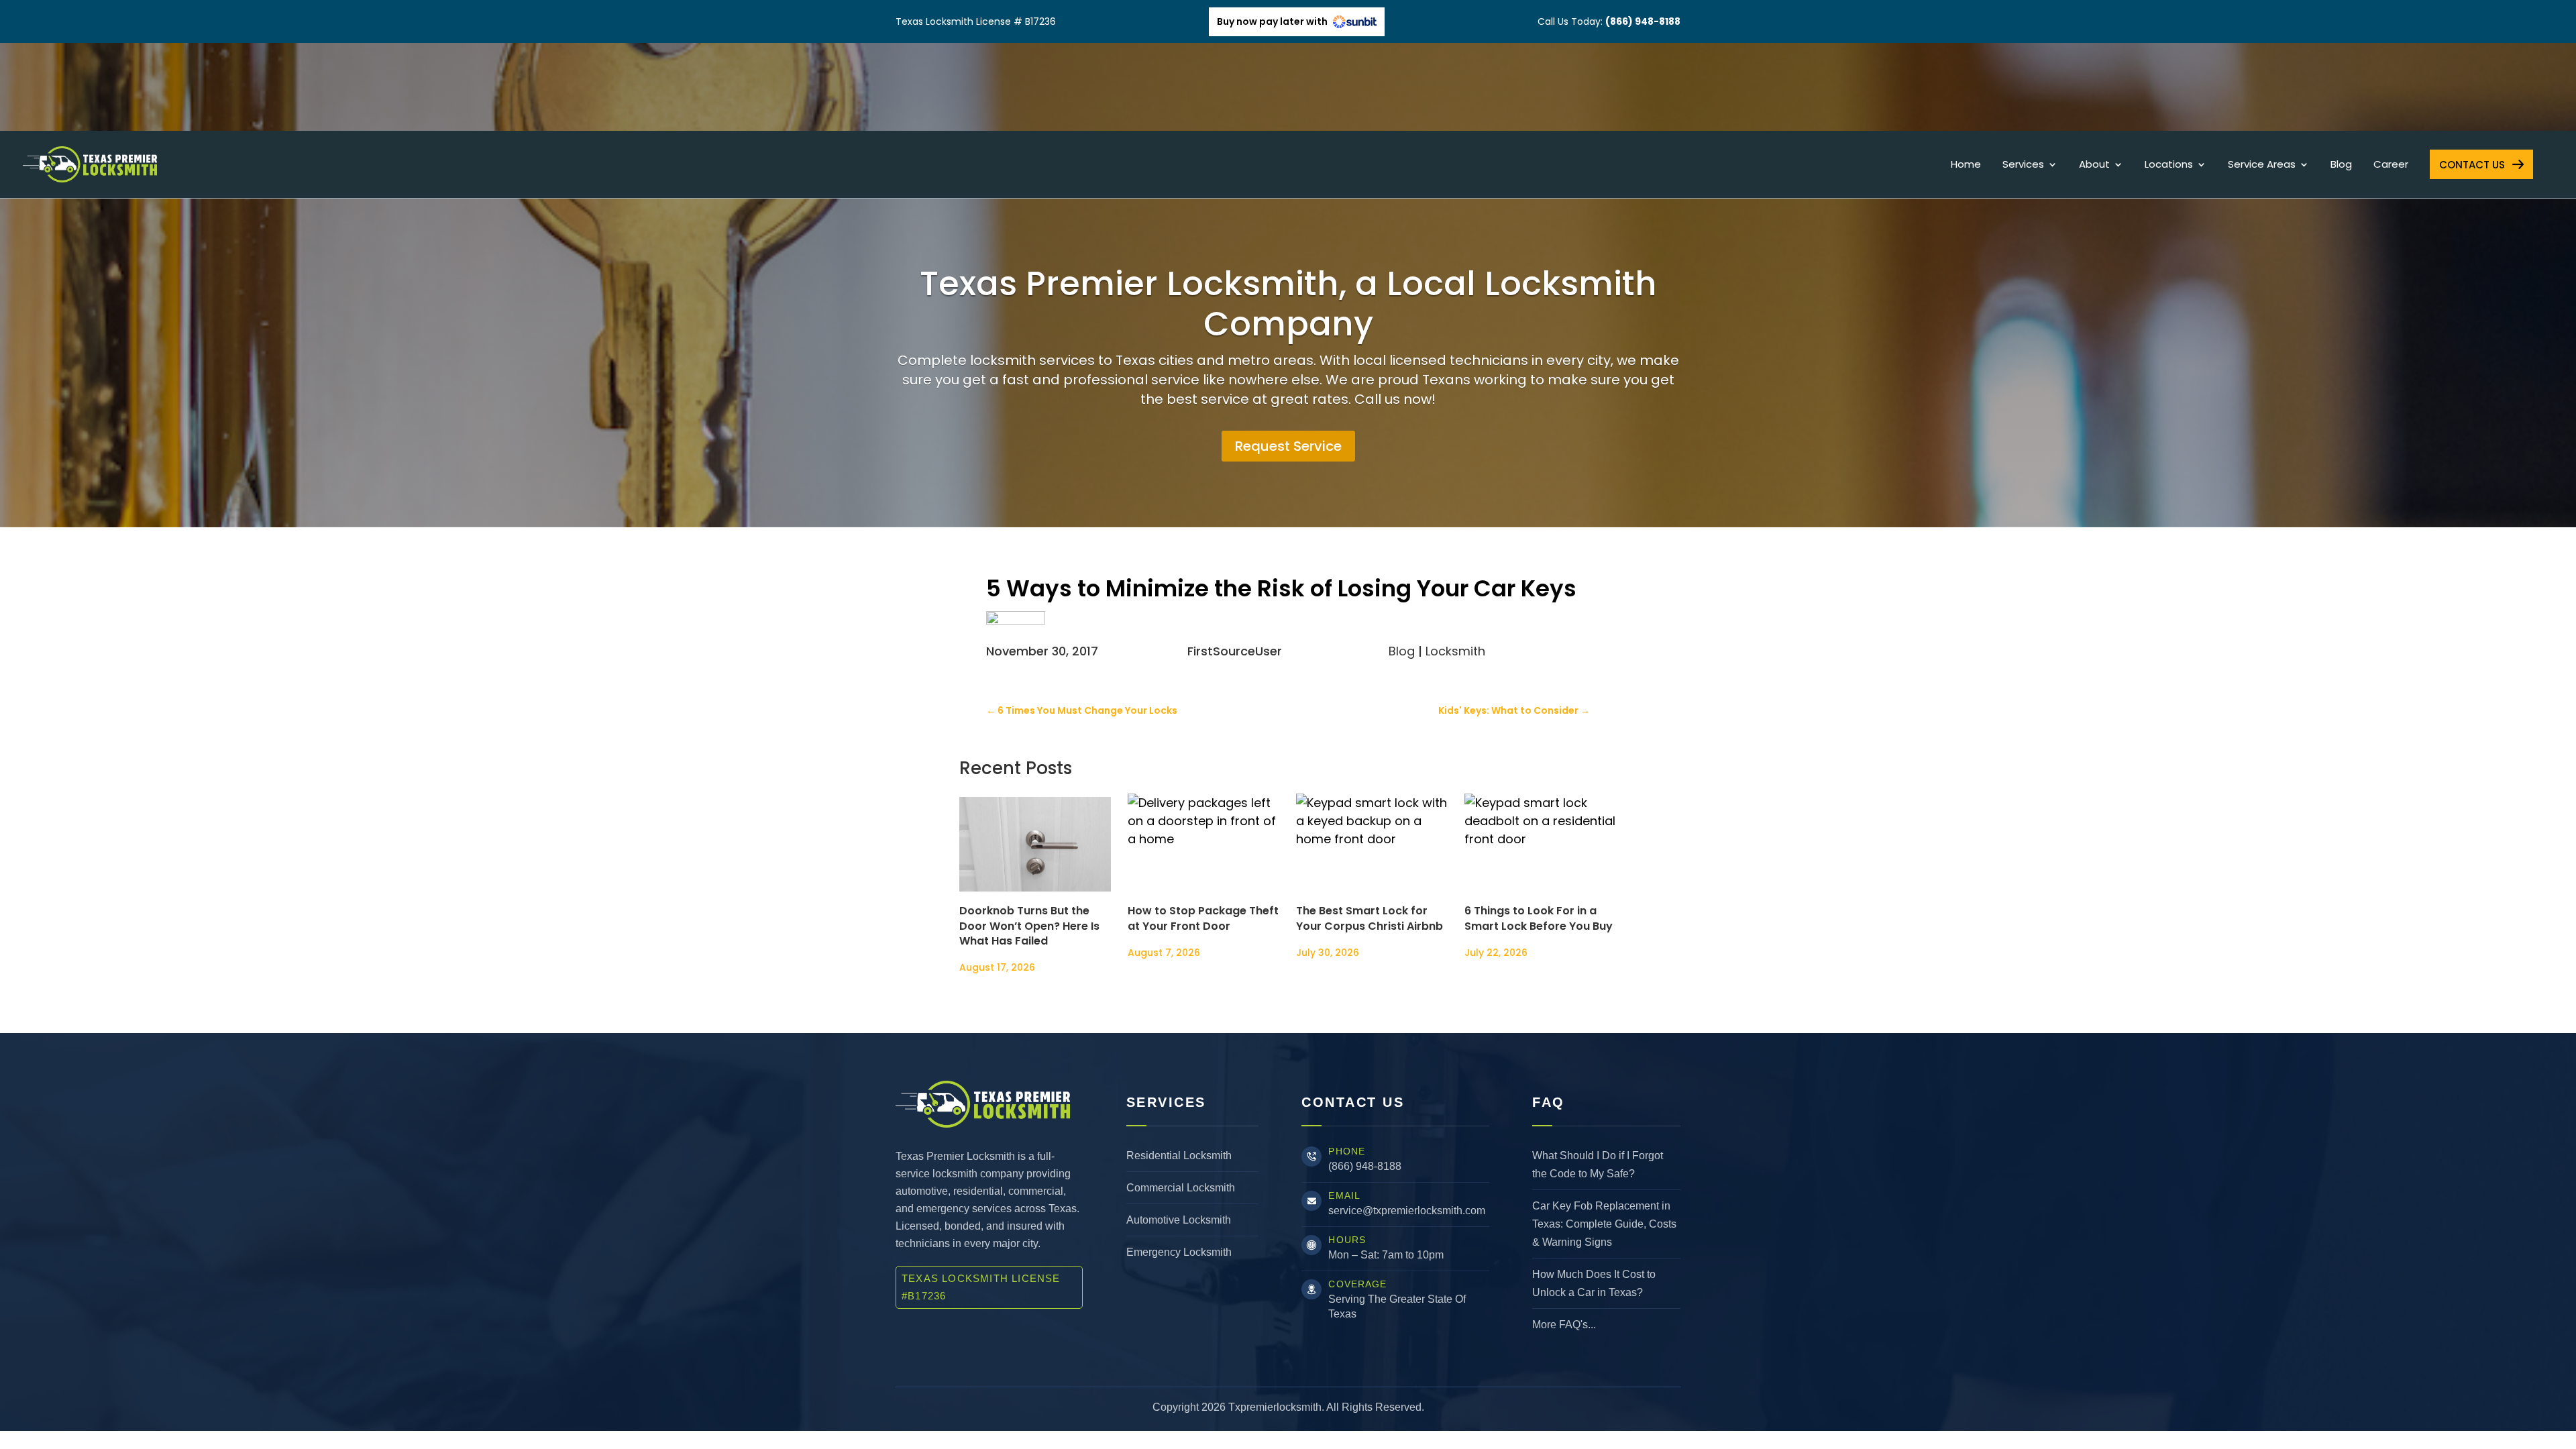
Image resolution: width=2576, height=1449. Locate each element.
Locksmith (1455, 651)
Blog (2341, 165)
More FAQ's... (1564, 1325)
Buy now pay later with (1273, 21)
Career (2391, 165)
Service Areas (2262, 165)
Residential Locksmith (1179, 1156)
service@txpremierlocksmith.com (1407, 1211)
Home (1966, 165)
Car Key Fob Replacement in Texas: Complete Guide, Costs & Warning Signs (1604, 1224)
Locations (2169, 165)
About (2094, 165)
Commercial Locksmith (1181, 1188)
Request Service (1288, 446)
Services (2023, 165)
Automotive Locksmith (1179, 1220)
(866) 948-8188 (1365, 1166)
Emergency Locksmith (1179, 1252)
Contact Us (2472, 165)
